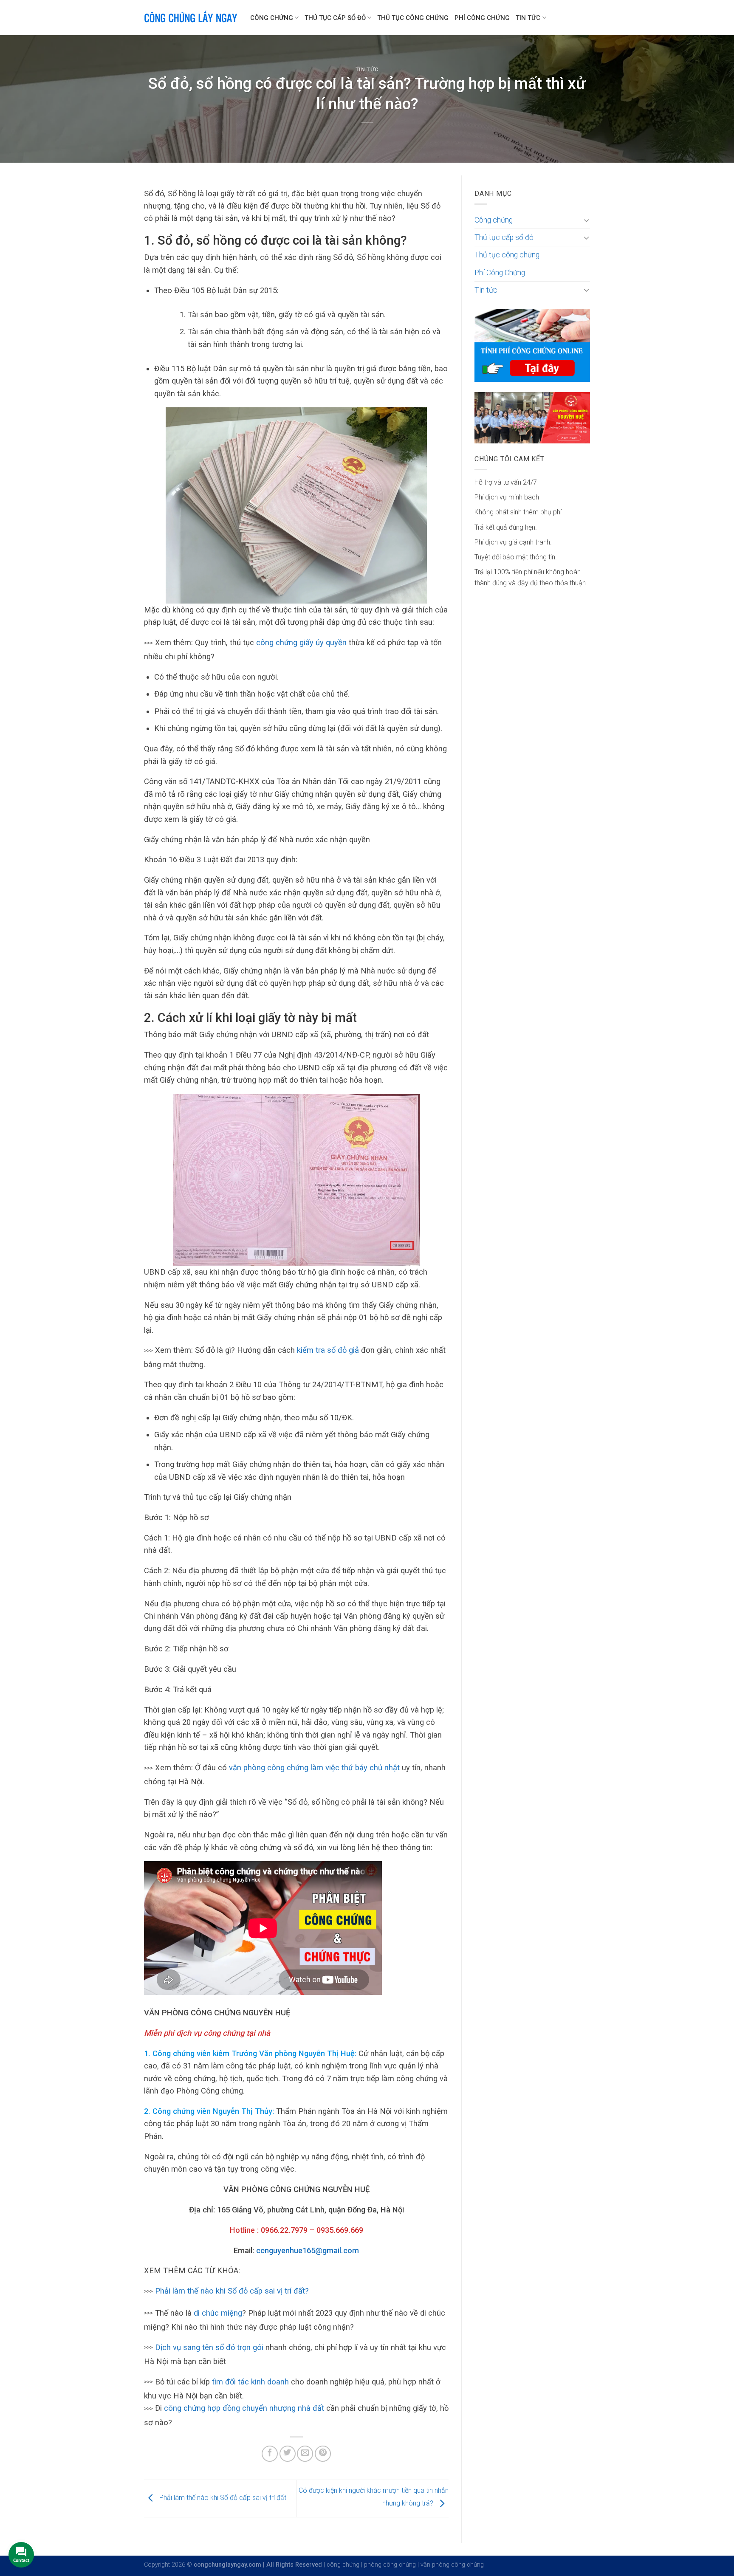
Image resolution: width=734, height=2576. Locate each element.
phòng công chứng (390, 2565)
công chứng (343, 2565)
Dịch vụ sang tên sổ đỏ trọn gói (209, 2347)
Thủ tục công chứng (413, 18)
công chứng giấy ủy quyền (301, 642)
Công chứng (272, 18)
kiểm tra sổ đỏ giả (328, 1350)
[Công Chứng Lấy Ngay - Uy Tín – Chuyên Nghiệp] (191, 18)
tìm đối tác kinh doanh (250, 2382)
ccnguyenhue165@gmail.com (308, 2250)
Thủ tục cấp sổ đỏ (335, 18)
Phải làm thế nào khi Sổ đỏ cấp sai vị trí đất (222, 2498)
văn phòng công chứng (452, 2565)
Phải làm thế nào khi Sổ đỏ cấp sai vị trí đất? (232, 2291)
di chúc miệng (218, 2313)
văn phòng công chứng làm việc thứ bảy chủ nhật (314, 1768)
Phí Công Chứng (482, 18)
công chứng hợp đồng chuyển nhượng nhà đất (245, 2408)
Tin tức (528, 18)
